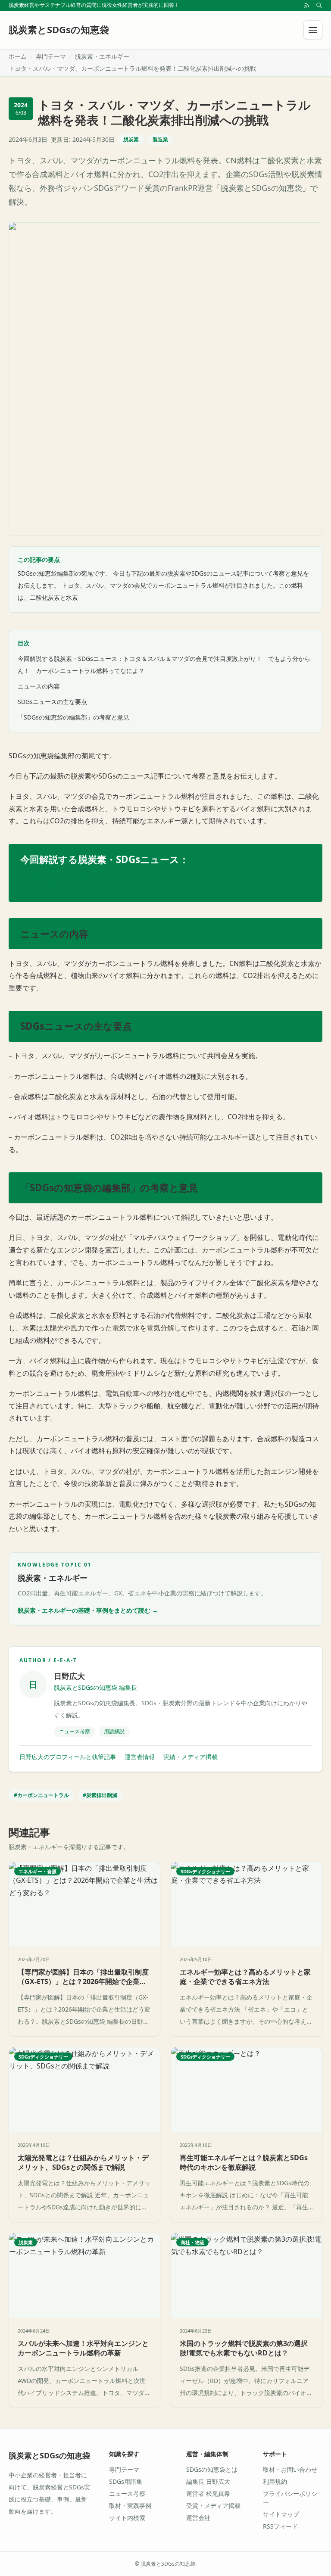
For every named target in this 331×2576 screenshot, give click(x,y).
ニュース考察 (127, 2493)
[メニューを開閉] (313, 30)
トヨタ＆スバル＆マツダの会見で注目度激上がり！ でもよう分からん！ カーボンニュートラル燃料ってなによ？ (164, 873)
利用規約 (275, 2481)
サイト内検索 (127, 2518)
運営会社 (198, 2518)
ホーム (18, 56)
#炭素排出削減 (100, 1795)
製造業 (160, 139)
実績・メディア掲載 (190, 1757)
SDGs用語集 (126, 2481)
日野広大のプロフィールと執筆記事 (68, 1757)
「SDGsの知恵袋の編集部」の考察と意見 (73, 717)
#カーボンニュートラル (41, 1795)
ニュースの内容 (39, 686)
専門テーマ (51, 56)
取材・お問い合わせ (290, 2469)
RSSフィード (280, 2526)
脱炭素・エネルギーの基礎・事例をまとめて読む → (88, 1610)
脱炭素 (131, 139)
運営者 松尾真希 (208, 2493)
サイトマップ (281, 2514)
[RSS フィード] (307, 5)
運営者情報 (140, 1757)
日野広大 (69, 1676)
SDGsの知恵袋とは (212, 2469)
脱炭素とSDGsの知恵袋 (49, 2455)
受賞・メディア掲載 (213, 2506)
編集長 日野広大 (208, 2481)
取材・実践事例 (130, 2506)
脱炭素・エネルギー (102, 56)
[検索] (319, 5)
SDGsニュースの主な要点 (52, 702)
